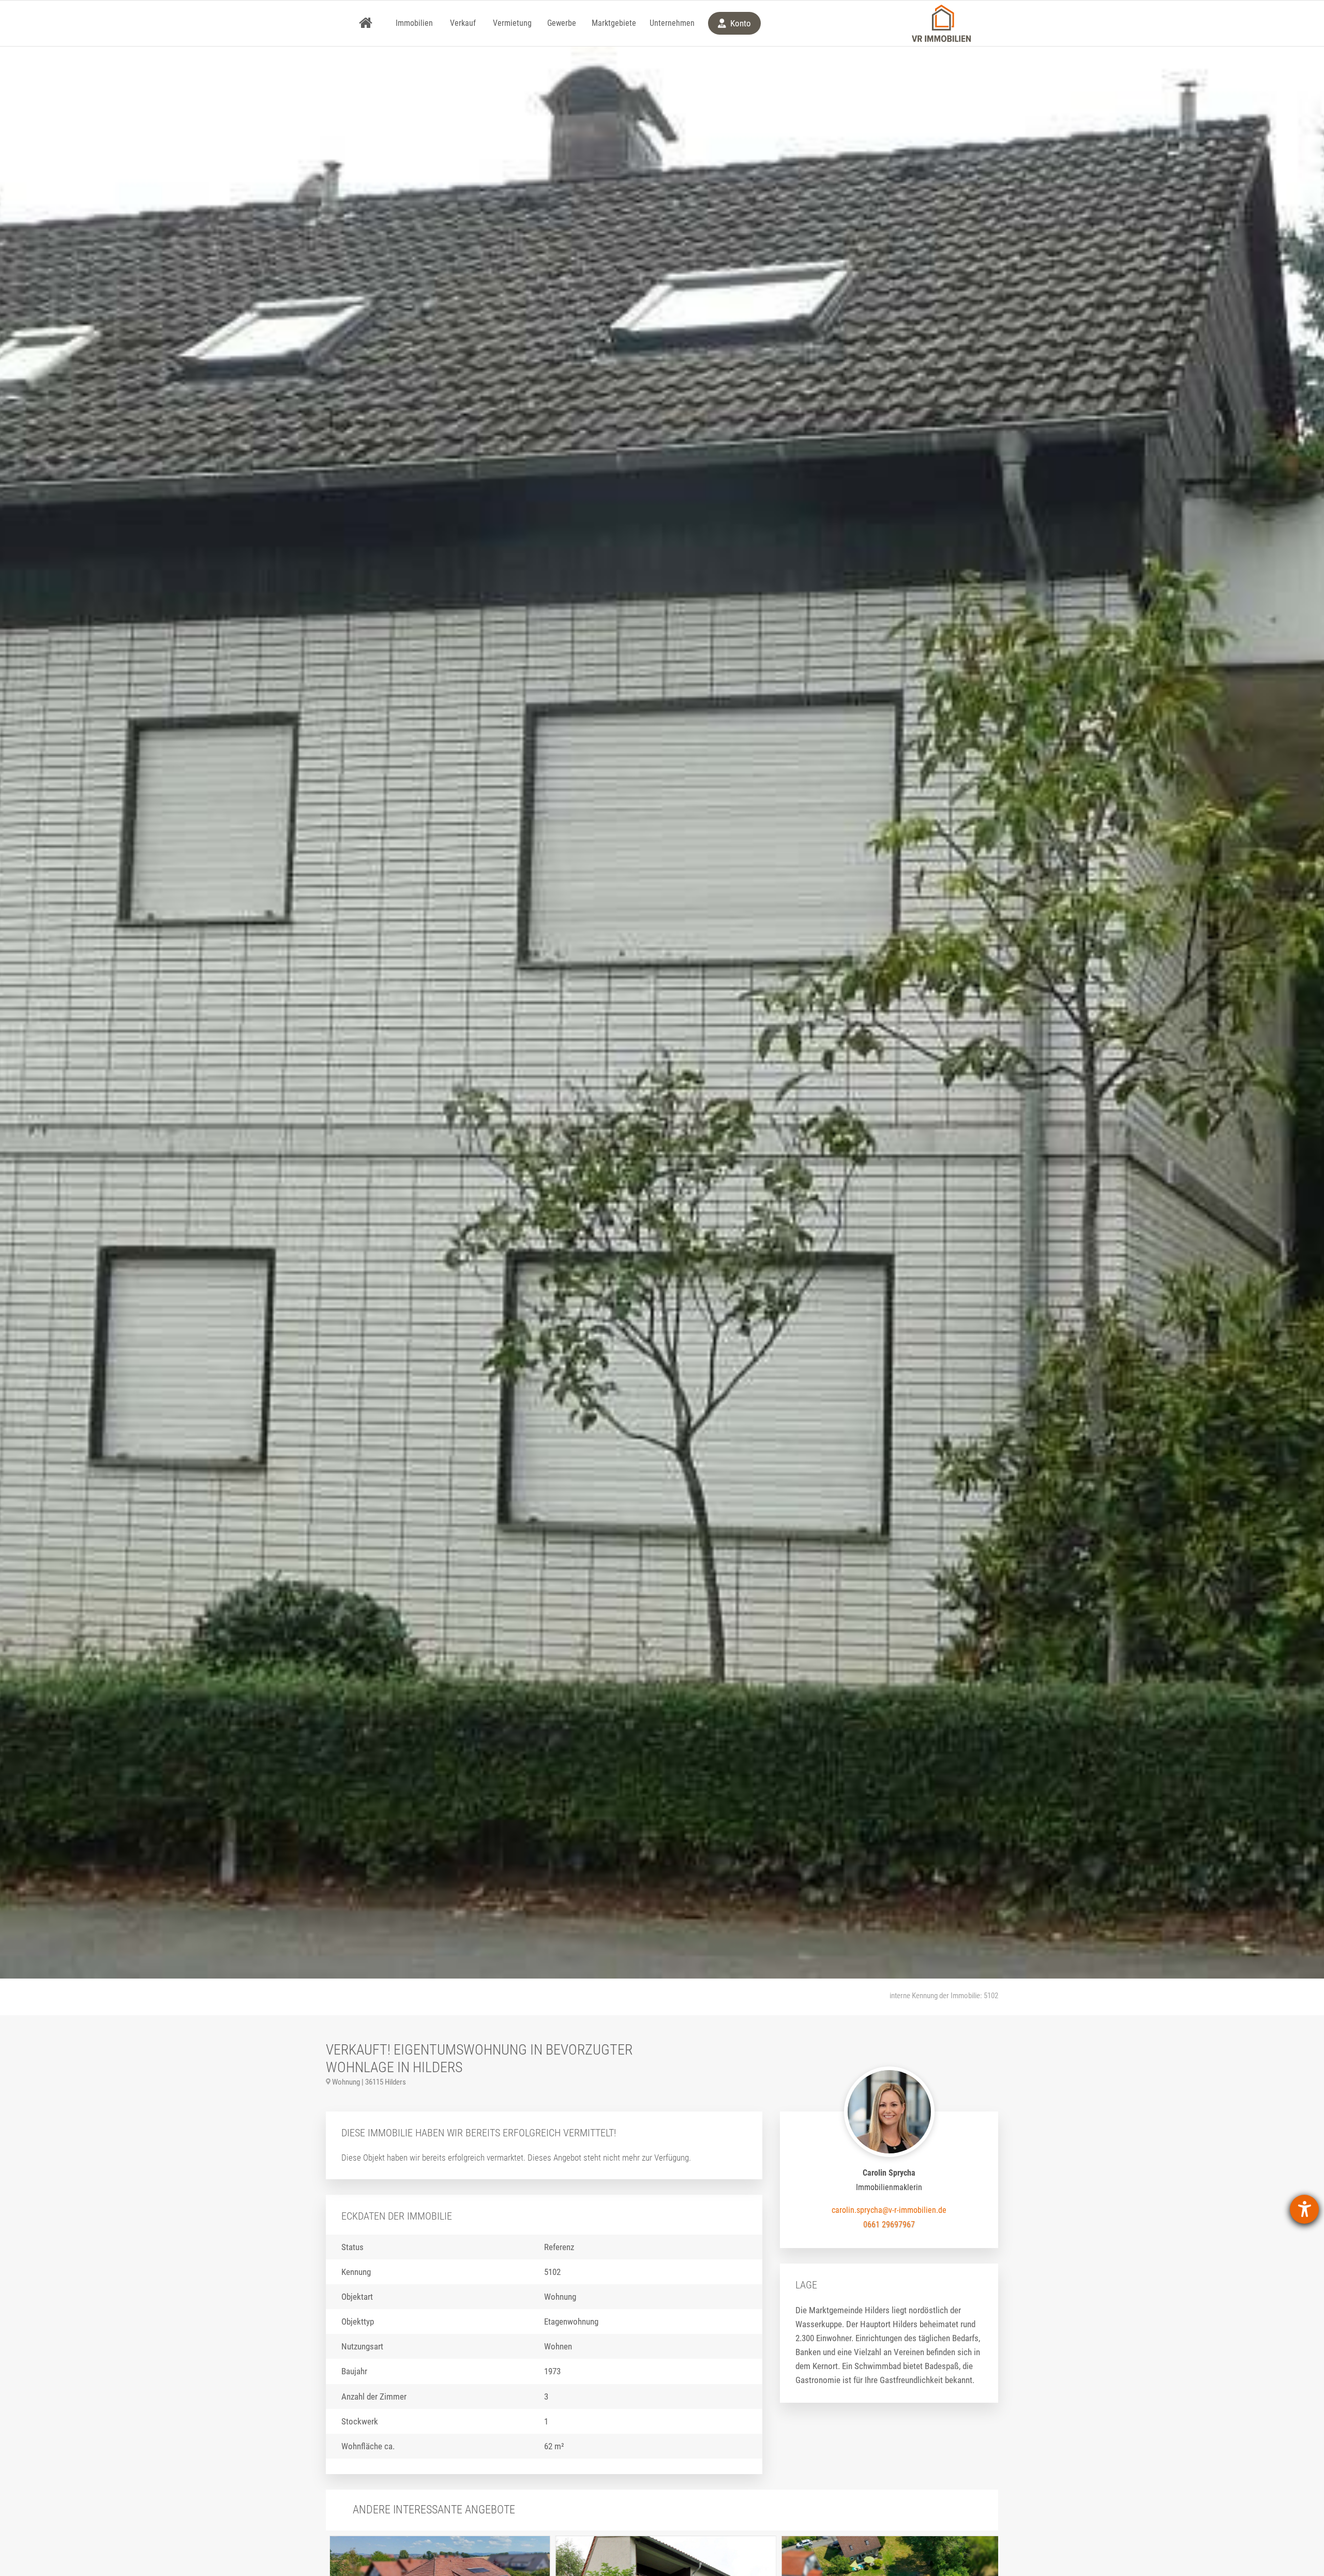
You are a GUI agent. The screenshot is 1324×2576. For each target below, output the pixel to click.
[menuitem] (366, 23)
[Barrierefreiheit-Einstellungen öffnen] (1304, 2209)
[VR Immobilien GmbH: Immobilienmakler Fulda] (941, 23)
